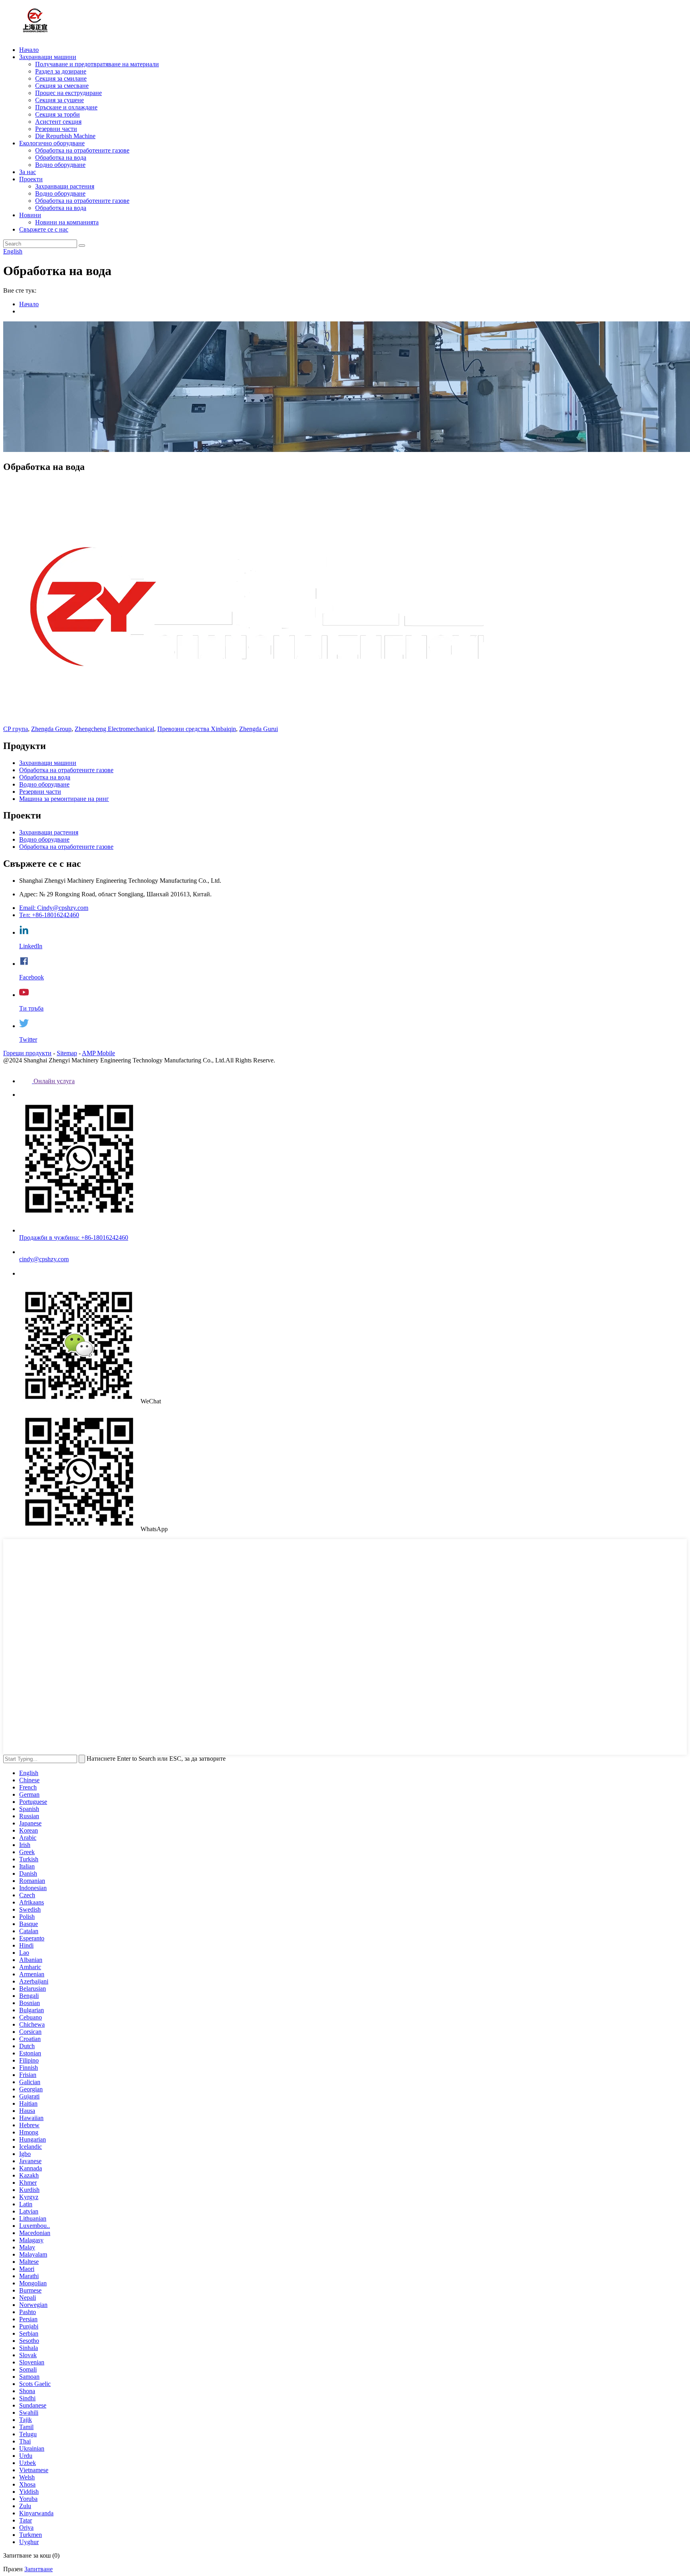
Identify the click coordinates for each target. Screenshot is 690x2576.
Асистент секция (58, 122)
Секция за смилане (61, 78)
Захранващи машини (48, 57)
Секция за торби (57, 114)
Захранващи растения (65, 186)
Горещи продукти (27, 1053)
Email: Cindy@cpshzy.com (54, 908)
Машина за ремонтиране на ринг (64, 799)
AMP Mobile (98, 1053)
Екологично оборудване (52, 143)
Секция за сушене (59, 100)
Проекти (31, 179)
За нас (28, 172)
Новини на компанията (67, 222)
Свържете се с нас (44, 229)
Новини (30, 215)
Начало (29, 50)
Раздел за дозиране (61, 71)
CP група (16, 729)
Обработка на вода (61, 158)
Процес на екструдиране (68, 93)
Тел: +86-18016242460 (49, 915)
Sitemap (67, 1053)
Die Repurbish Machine (65, 136)
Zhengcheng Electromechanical (114, 729)
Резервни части (56, 129)
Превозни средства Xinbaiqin (197, 729)
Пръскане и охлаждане (66, 107)
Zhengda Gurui (259, 729)
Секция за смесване (62, 86)
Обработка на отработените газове (82, 150)
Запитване (39, 2569)
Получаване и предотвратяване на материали (97, 64)
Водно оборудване (60, 165)
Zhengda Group (51, 729)
